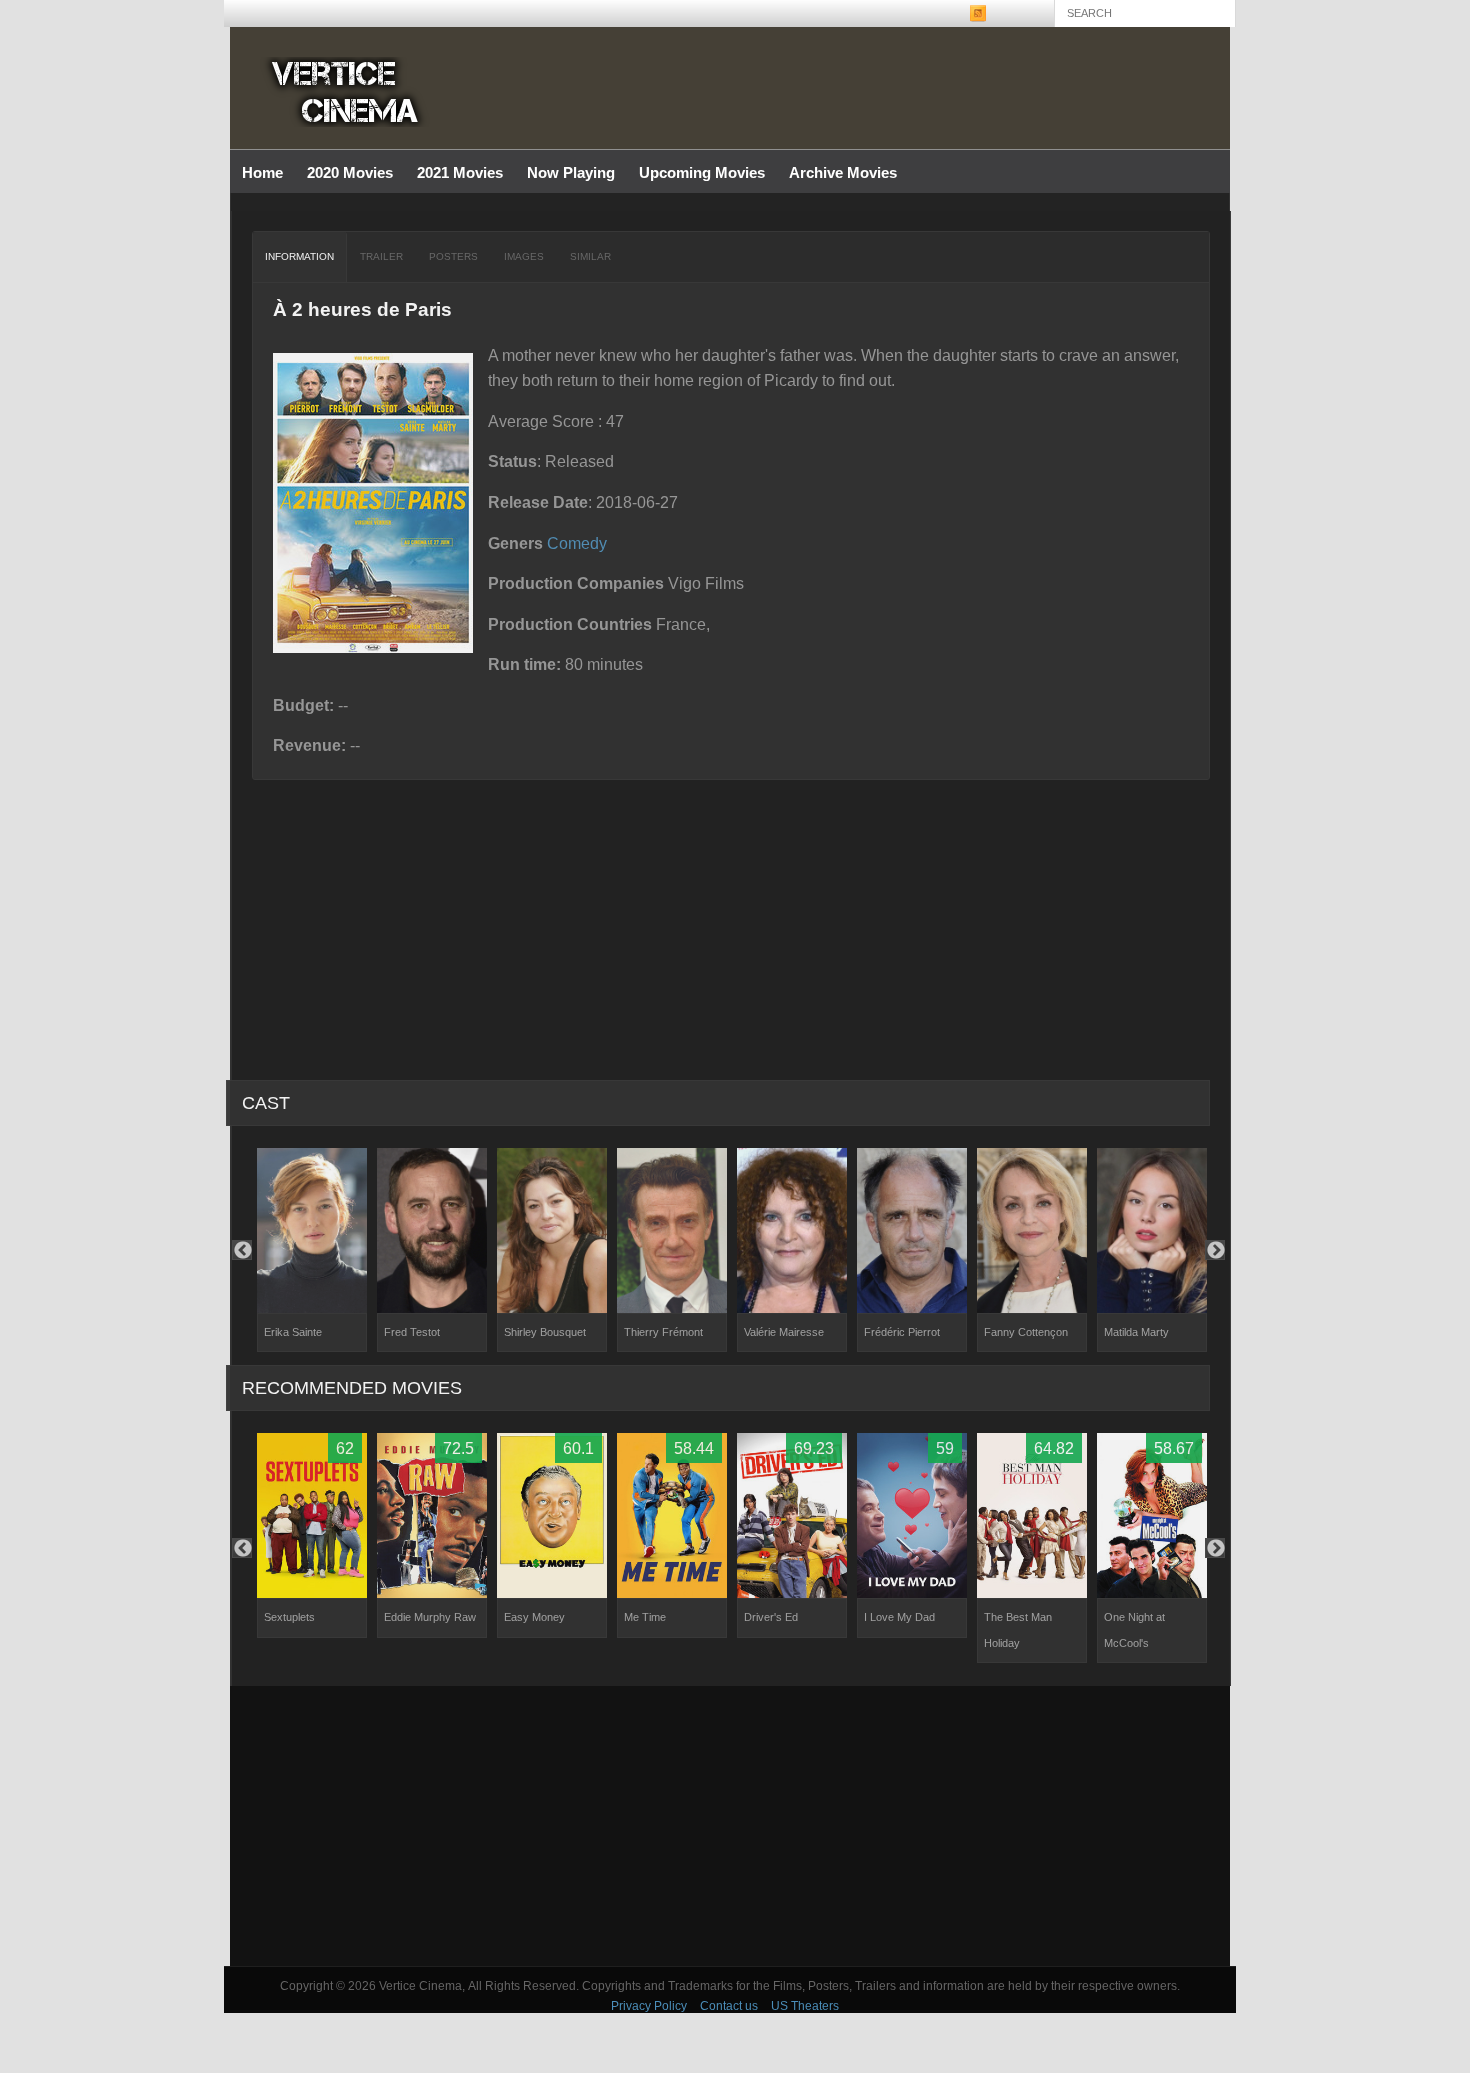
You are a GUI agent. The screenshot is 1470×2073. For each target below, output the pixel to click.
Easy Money (534, 1617)
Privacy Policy (649, 2006)
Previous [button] (242, 1250)
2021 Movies (460, 172)
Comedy (577, 543)
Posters (453, 256)
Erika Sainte (293, 1332)
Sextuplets (289, 1617)
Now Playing (571, 172)
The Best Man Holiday (1018, 1630)
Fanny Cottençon (1026, 1332)
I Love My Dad (899, 1617)
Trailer (381, 256)
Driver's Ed (771, 1617)
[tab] (300, 257)
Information (299, 256)
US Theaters (805, 2006)
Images (524, 256)
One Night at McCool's (1134, 1630)
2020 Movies (350, 172)
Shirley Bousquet (545, 1332)
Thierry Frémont (663, 1332)
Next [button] (1215, 1250)
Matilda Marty (1136, 1332)
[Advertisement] (730, 1826)
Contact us (729, 2006)
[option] (312, 1250)
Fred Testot (412, 1332)
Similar (590, 256)
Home (262, 172)
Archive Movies (837, 173)
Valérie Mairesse (784, 1332)
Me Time (645, 1617)
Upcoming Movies (702, 172)
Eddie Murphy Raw (430, 1617)
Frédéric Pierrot (902, 1332)
